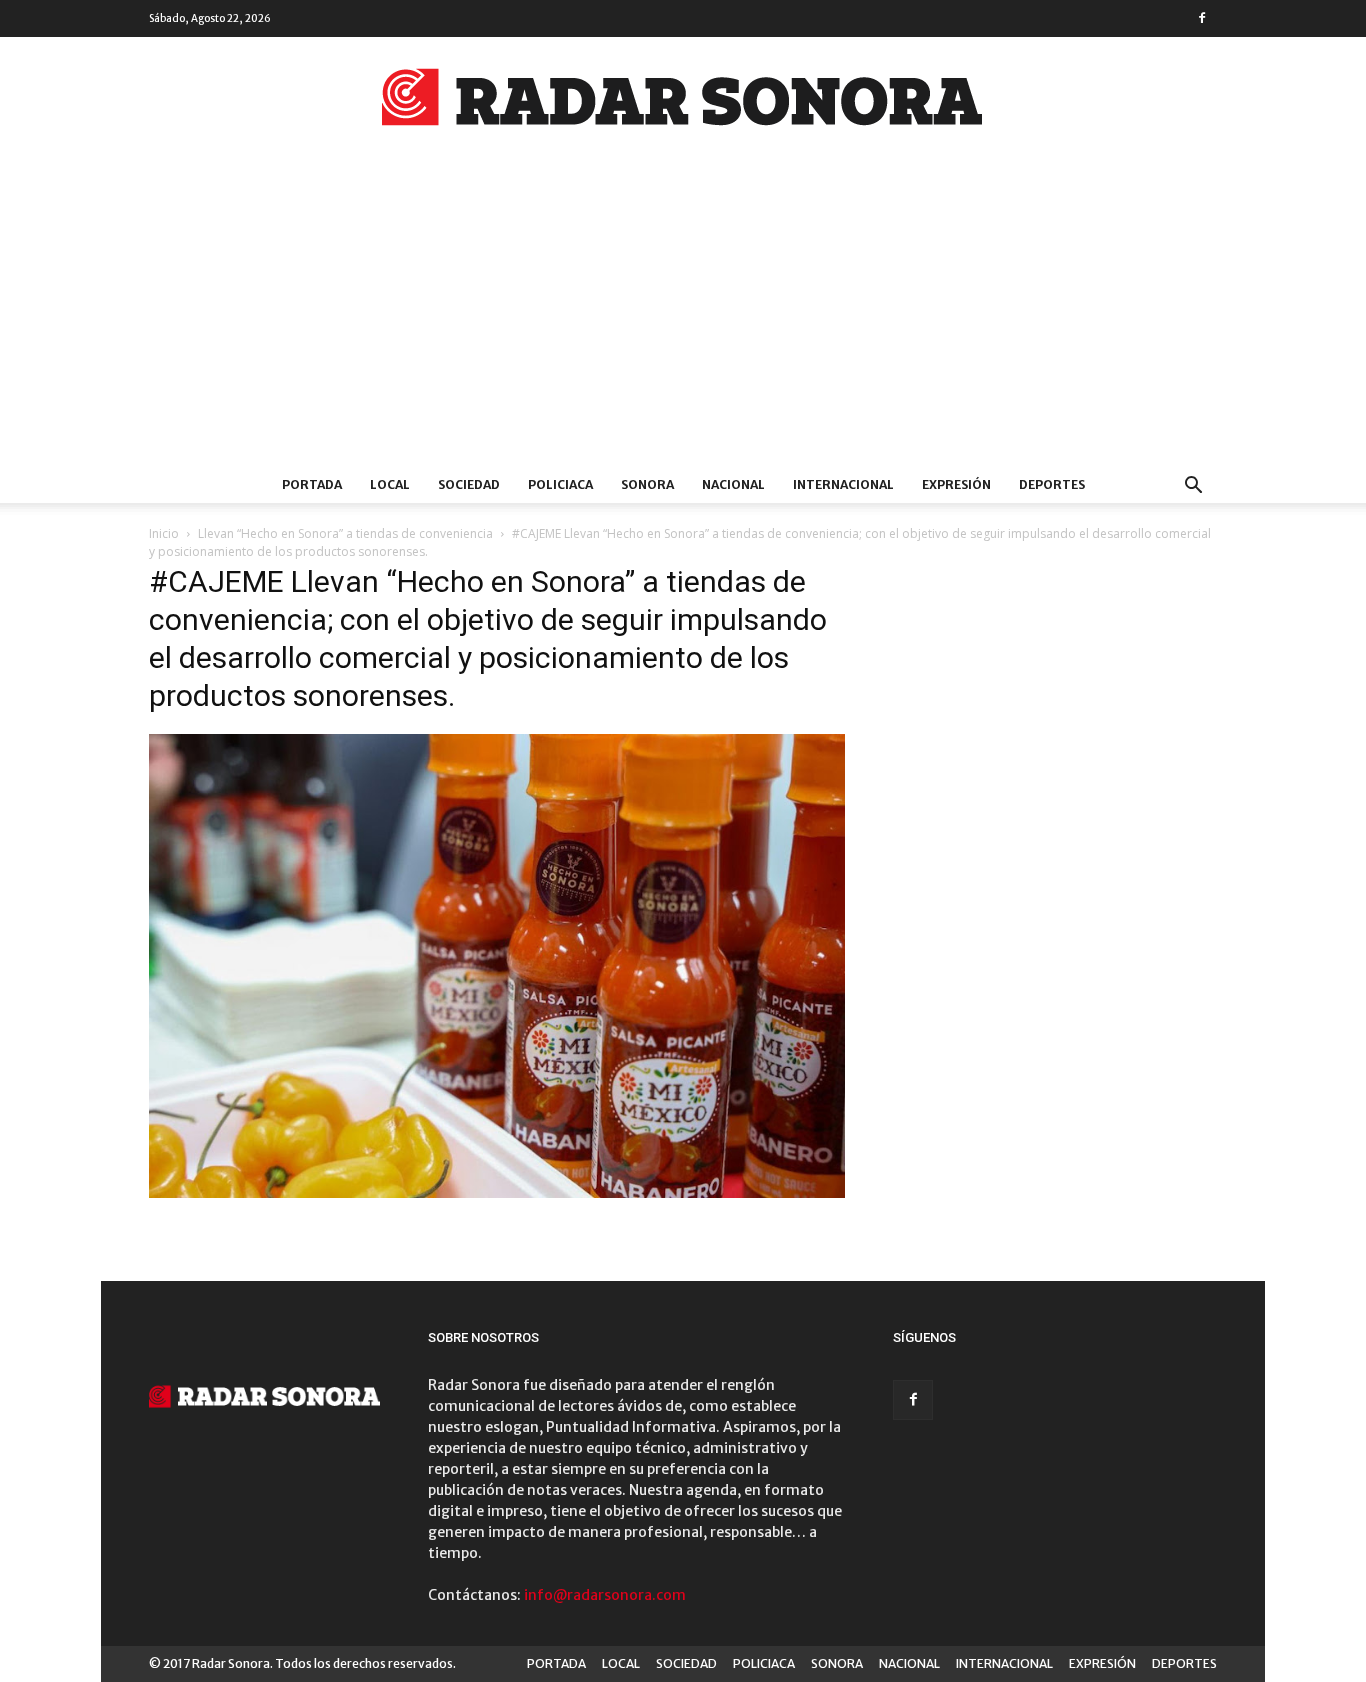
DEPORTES (1052, 484)
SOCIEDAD (469, 484)
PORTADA (312, 484)
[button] (1193, 487)
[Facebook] (1202, 18)
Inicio (164, 533)
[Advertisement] (683, 317)
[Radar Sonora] (683, 103)
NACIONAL (733, 484)
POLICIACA (560, 484)
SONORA (647, 484)
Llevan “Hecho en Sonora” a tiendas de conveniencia (345, 533)
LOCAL (390, 484)
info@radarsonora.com (605, 1595)
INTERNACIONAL (843, 484)
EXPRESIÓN (956, 484)
